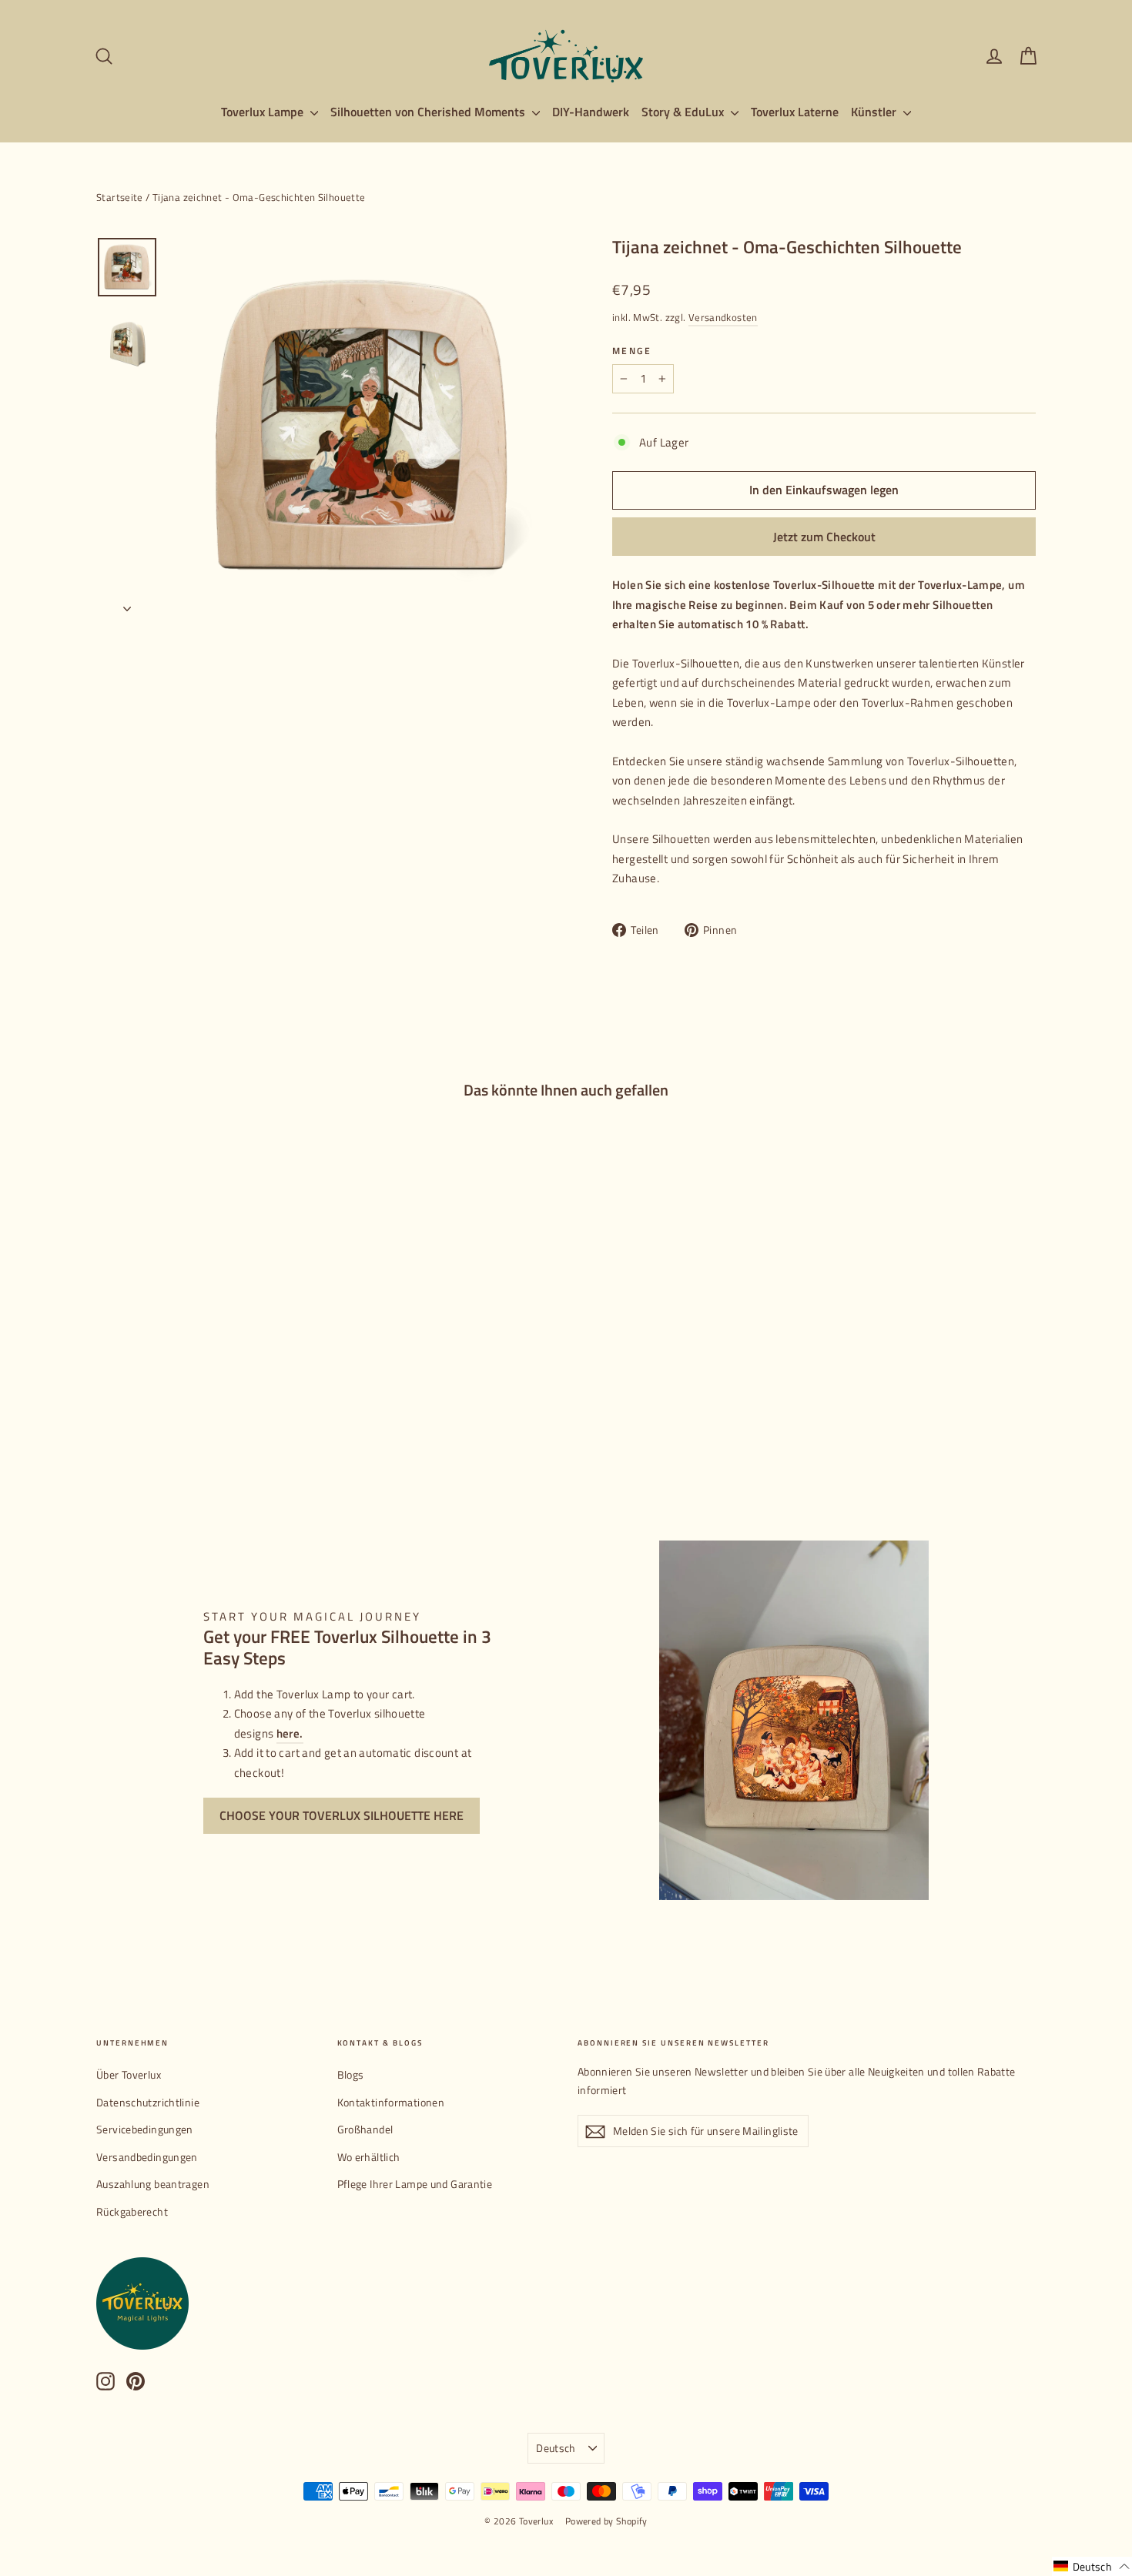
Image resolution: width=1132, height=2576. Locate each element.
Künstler (875, 112)
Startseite (120, 197)
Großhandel (365, 2129)
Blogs (351, 2074)
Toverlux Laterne (795, 112)
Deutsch (556, 2448)
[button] (1092, 2566)
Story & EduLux (684, 112)
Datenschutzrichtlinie (148, 2102)
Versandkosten (723, 318)
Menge (632, 351)
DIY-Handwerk (591, 112)
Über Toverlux (129, 2074)
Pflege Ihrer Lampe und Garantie (415, 2184)
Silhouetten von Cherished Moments (429, 112)
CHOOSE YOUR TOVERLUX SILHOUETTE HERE (342, 1815)
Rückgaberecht (132, 2211)
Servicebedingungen (145, 2129)
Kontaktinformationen (391, 2102)
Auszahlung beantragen (153, 2184)
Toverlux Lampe (264, 112)
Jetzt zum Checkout (824, 537)
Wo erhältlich (369, 2157)
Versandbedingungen (147, 2157)
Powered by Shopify (606, 2521)
